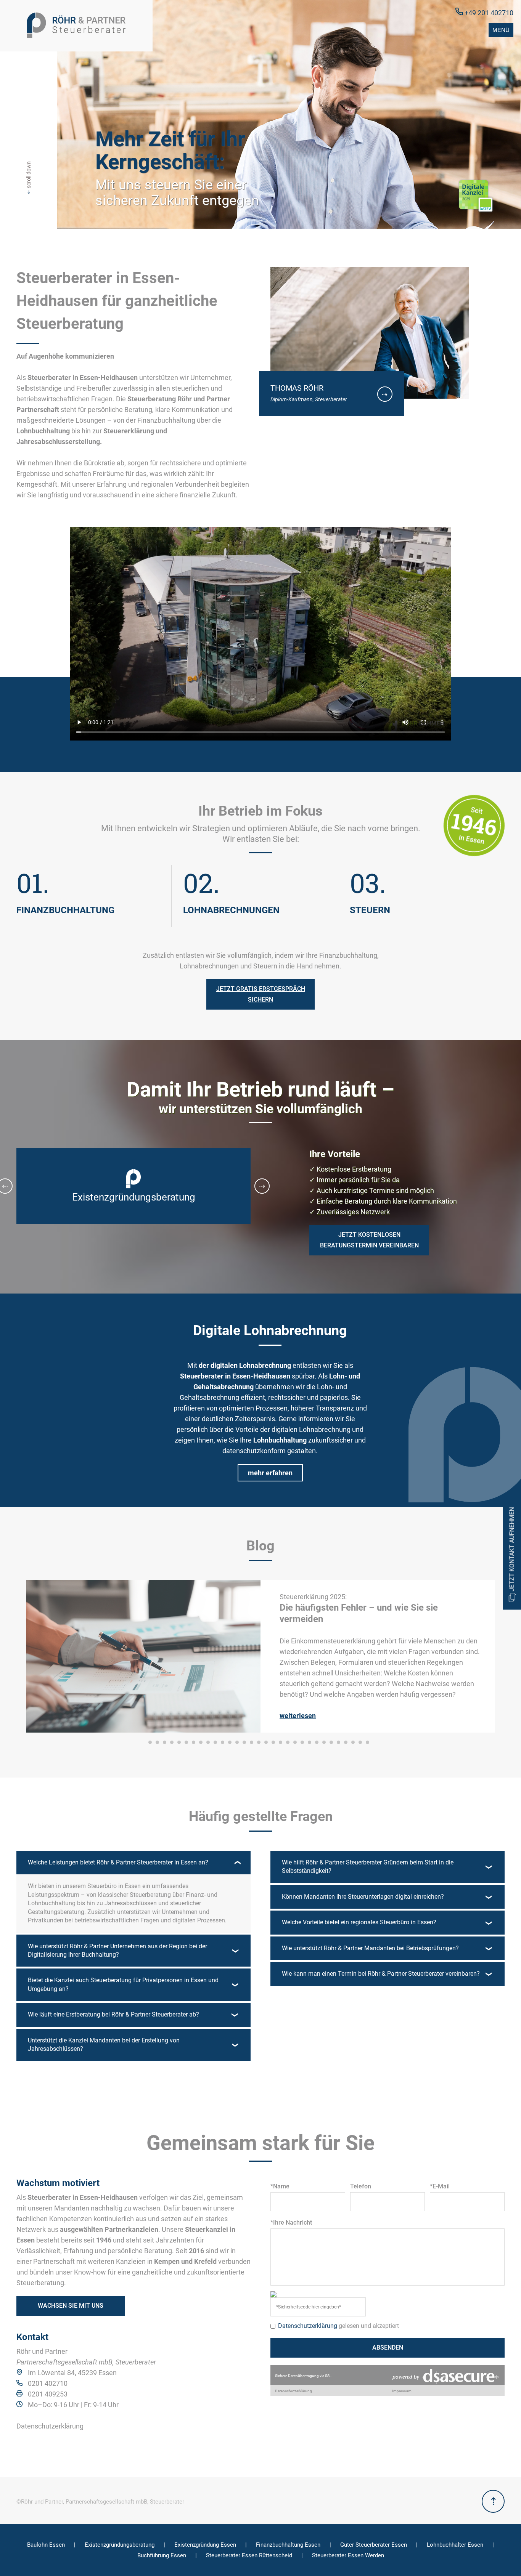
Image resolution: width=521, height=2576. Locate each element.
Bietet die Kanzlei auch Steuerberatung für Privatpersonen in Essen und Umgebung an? (123, 1984)
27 (338, 1742)
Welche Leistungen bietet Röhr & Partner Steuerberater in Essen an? (118, 1862)
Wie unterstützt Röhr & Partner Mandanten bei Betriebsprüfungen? (370, 1948)
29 (353, 1742)
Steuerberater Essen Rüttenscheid (249, 2555)
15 (252, 1742)
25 (324, 1742)
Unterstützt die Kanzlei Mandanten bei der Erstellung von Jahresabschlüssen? (104, 2045)
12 (230, 1742)
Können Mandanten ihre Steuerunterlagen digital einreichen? (363, 1897)
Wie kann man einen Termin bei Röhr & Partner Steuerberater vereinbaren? (381, 1974)
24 (317, 1742)
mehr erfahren (270, 1473)
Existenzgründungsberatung (120, 2545)
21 (295, 1742)
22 (302, 1742)
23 (310, 1742)
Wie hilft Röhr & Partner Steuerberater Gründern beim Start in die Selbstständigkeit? (368, 1867)
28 (346, 1742)
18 (273, 1742)
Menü (501, 30)
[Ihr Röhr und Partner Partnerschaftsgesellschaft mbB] (76, 26)
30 (360, 1742)
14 (244, 1742)
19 (281, 1742)
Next (262, 1186)
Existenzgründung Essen (205, 2545)
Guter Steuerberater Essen (374, 2545)
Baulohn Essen (46, 2545)
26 (331, 1742)
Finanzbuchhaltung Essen (288, 2545)
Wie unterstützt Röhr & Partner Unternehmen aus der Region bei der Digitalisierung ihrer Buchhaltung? (117, 1950)
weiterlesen (298, 1716)
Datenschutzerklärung (50, 2426)
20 (288, 1742)
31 (367, 1742)
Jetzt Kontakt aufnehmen (512, 1550)
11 (223, 1742)
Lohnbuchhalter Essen (455, 2545)
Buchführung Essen (162, 2555)
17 (266, 1742)
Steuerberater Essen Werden (348, 2555)
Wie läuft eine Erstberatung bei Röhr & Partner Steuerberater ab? (113, 2014)
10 (215, 1742)
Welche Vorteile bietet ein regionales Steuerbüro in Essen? (359, 1922)
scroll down (29, 178)
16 (259, 1742)
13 (237, 1742)
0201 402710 (48, 2383)
